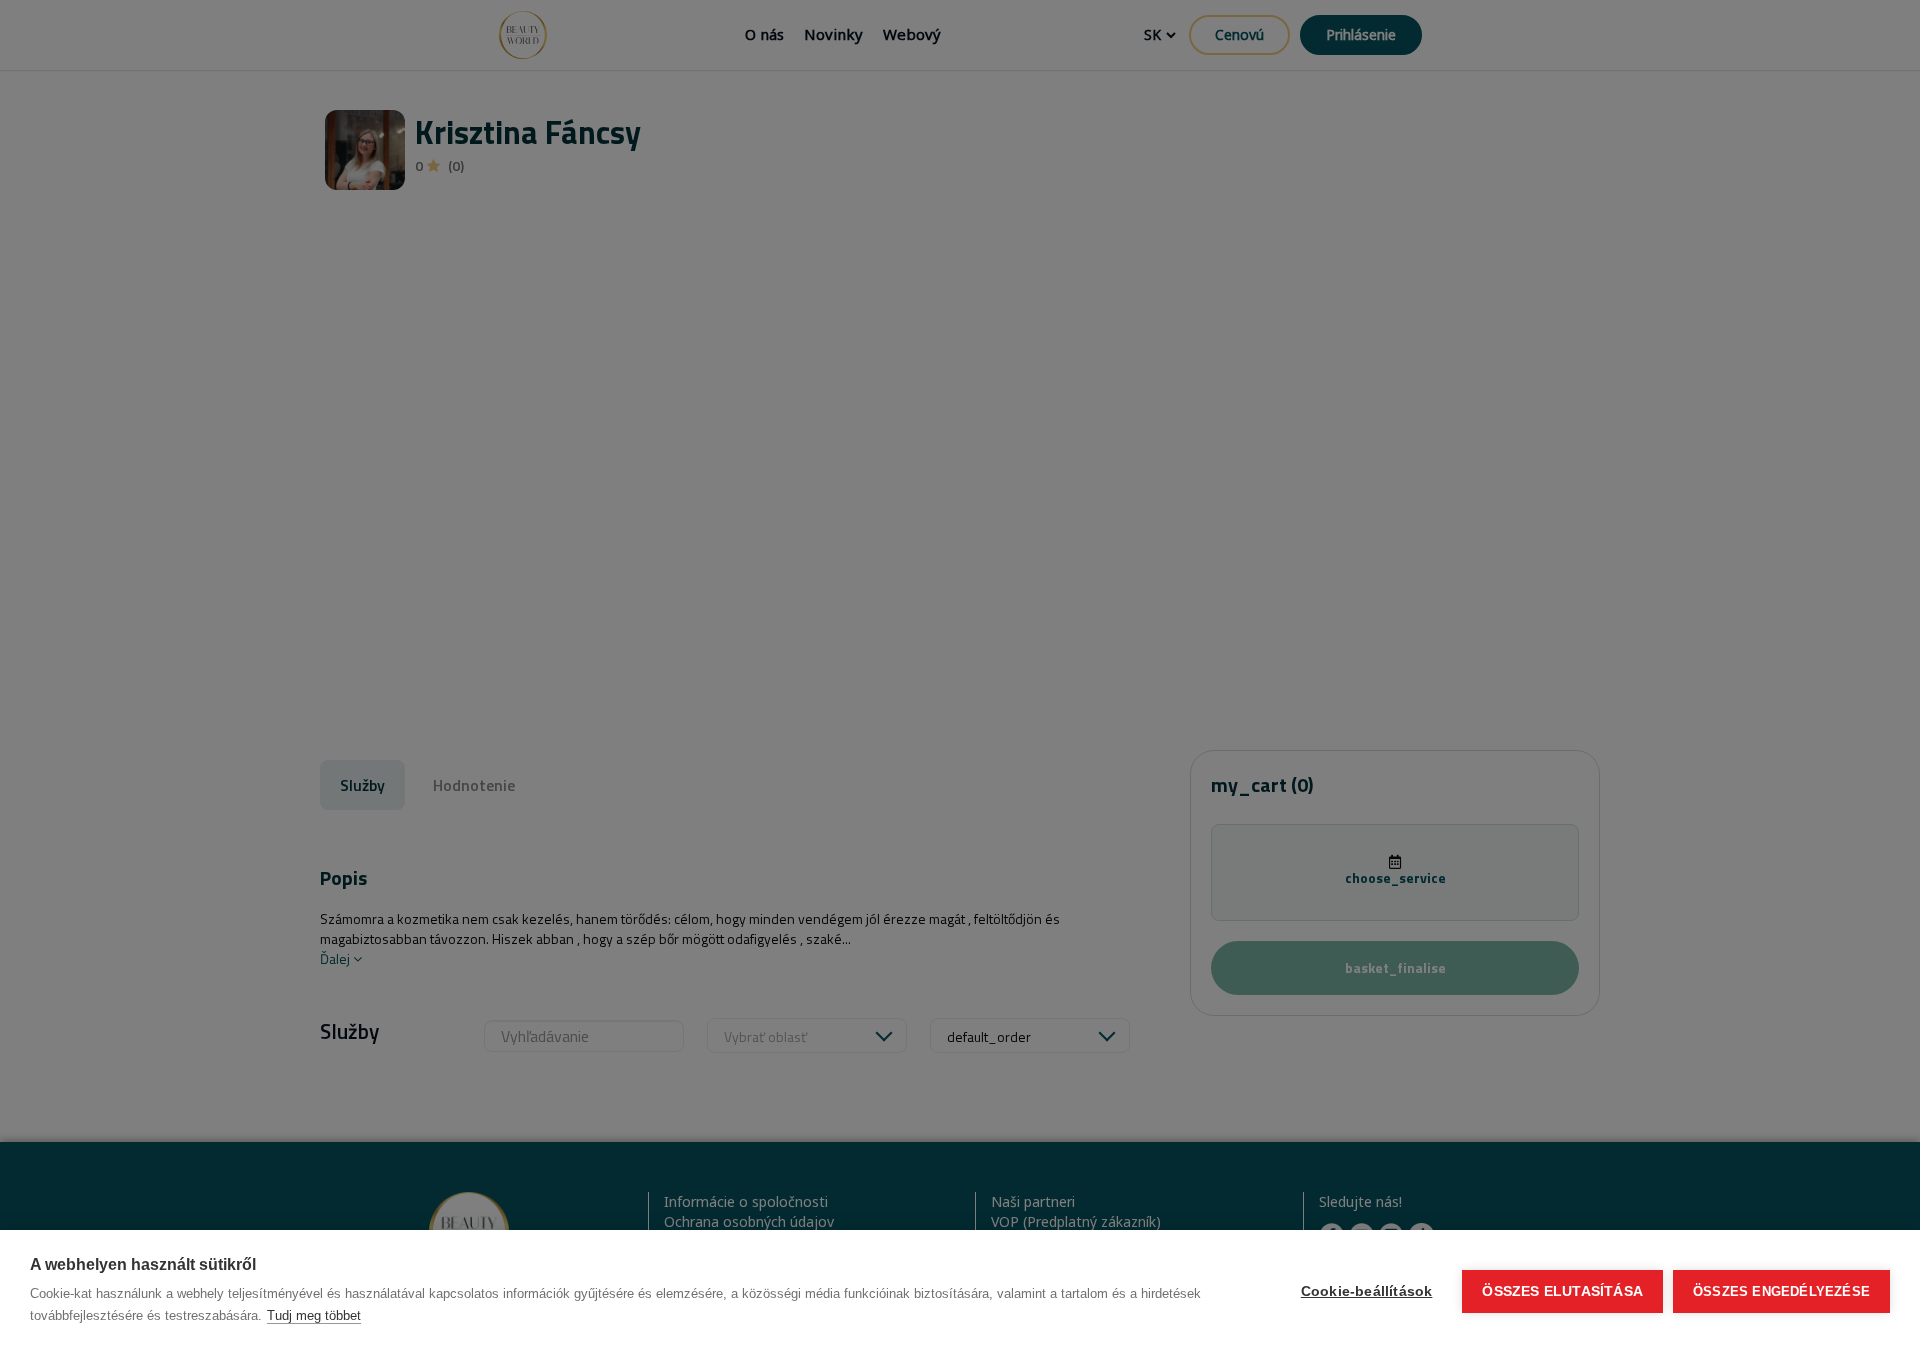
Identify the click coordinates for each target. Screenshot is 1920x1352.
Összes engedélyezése (1781, 1291)
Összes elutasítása (1562, 1291)
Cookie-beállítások (1367, 1291)
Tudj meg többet (314, 1315)
